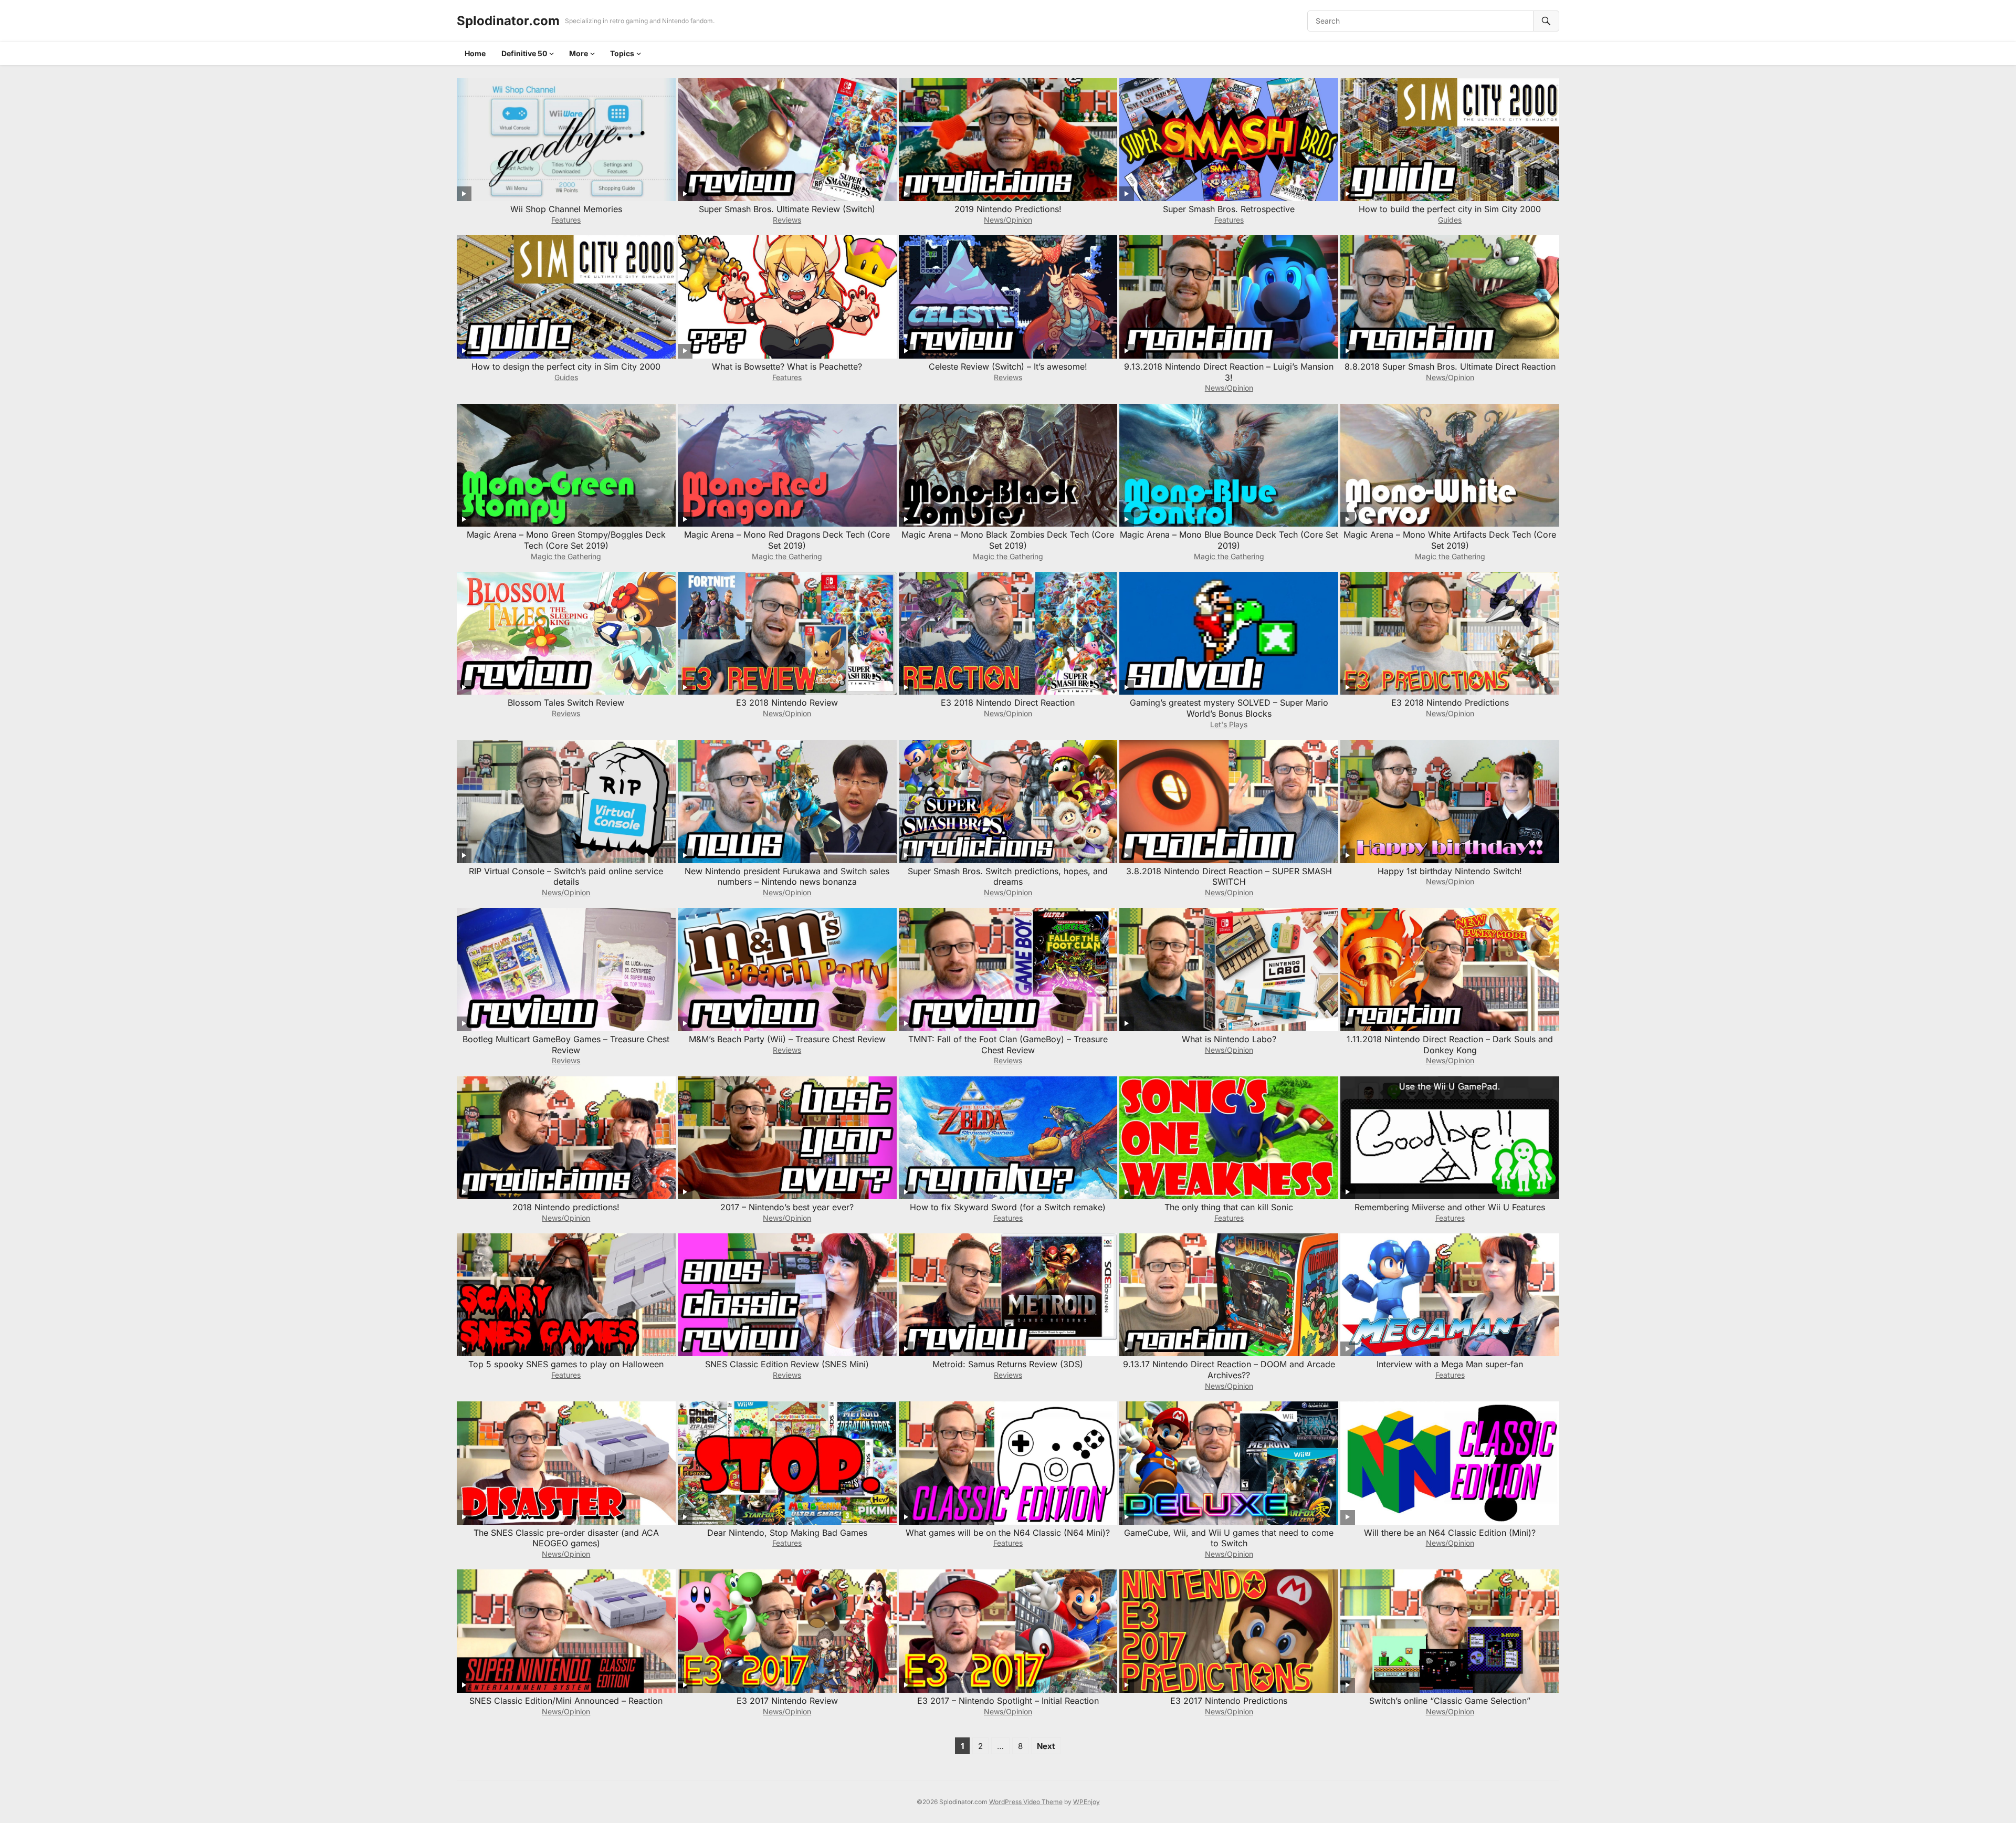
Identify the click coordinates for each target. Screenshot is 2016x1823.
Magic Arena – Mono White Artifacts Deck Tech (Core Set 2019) (1450, 540)
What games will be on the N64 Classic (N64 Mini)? (1008, 1533)
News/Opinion (1008, 220)
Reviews (787, 220)
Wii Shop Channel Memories (566, 209)
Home (475, 53)
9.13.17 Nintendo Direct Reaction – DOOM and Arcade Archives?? (1229, 1370)
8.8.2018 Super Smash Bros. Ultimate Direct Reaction (1450, 366)
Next (1046, 1746)
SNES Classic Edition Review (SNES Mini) (787, 1364)
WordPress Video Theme (1026, 1802)
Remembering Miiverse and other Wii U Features (1450, 1207)
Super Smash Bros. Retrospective (1229, 209)
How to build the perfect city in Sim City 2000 (1450, 209)
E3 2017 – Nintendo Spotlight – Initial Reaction (1008, 1701)
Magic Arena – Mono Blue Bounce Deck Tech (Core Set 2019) (1229, 540)
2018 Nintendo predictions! (566, 1207)
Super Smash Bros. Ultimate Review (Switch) (787, 209)
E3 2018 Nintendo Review (787, 703)
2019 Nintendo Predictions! (1008, 209)
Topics (622, 53)
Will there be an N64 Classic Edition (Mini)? (1450, 1533)
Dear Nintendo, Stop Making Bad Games (787, 1533)
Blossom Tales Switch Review (566, 703)
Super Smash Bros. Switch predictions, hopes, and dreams (1008, 877)
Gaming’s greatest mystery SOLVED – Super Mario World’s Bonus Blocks (1229, 708)
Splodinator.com (508, 21)
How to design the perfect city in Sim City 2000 (566, 366)
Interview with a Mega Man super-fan (1450, 1364)
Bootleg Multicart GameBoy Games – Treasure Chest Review (566, 1045)
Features (566, 220)
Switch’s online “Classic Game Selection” (1450, 1701)
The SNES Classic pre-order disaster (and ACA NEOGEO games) (566, 1538)
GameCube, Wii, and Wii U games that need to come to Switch (1229, 1538)
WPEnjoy (1086, 1802)
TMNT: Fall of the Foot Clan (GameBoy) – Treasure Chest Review (1008, 1045)
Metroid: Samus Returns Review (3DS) (1008, 1364)
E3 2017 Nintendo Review (787, 1701)
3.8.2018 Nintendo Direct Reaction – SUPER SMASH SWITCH (1229, 877)
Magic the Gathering (566, 556)
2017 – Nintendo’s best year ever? (787, 1207)
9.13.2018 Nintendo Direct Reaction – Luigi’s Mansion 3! (1229, 372)
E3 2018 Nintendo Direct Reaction (1008, 703)
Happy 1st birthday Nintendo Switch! (1450, 871)
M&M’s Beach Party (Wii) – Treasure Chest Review (787, 1039)
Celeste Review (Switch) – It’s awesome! (1008, 366)
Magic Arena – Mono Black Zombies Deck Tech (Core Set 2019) (1008, 540)
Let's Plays (1229, 724)
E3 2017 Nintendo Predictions (1229, 1701)
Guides (1450, 220)
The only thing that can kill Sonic (1229, 1207)
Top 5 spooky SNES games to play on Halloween (566, 1364)
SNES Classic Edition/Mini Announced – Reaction (566, 1701)
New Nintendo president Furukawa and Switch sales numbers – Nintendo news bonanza (787, 877)
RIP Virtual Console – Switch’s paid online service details (566, 877)
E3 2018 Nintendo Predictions (1450, 703)
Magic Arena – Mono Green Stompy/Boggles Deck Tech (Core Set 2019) (566, 540)
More (579, 53)
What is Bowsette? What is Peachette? (787, 366)
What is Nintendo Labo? (1229, 1039)
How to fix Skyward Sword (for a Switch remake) (1008, 1207)
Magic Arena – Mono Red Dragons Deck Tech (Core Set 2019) (787, 540)
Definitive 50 (524, 53)
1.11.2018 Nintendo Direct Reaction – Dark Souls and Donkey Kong (1450, 1045)
